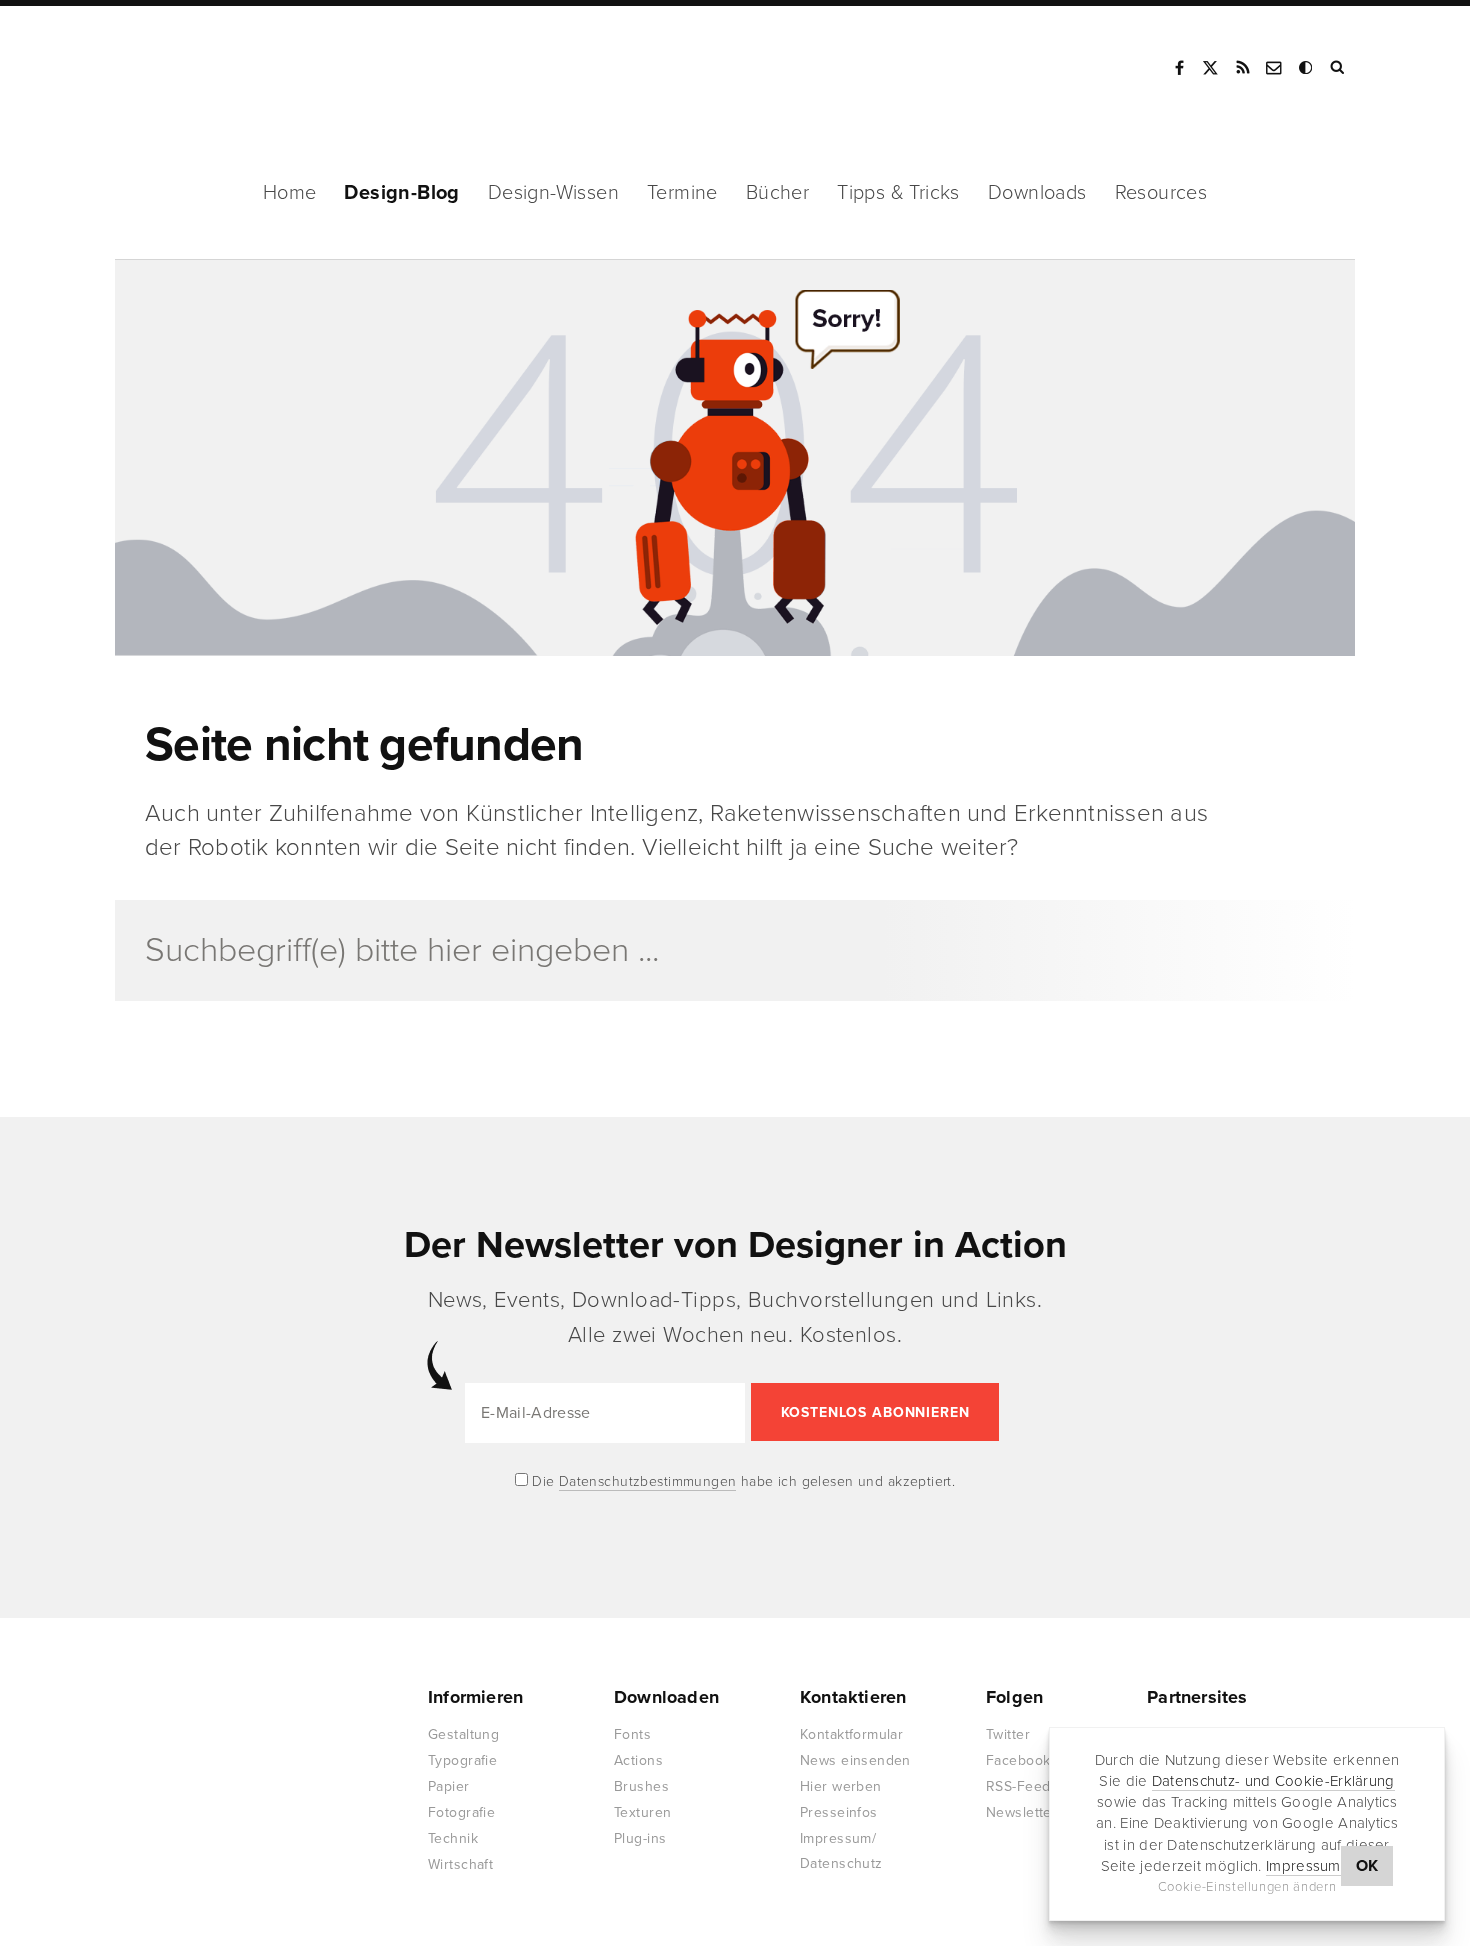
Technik (453, 1838)
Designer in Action (219, 68)
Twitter (1008, 1734)
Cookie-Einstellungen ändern (1247, 1887)
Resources (1161, 193)
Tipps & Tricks (898, 193)
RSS (1243, 68)
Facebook (1179, 68)
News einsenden (855, 1760)
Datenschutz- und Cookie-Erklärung (1273, 1781)
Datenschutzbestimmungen (648, 1481)
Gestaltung (463, 1734)
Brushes (641, 1786)
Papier (449, 1786)
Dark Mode (1307, 68)
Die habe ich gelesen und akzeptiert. (742, 1481)
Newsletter (1021, 1812)
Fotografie (461, 1812)
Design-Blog (401, 193)
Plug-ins (640, 1838)
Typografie (462, 1760)
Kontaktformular (851, 1734)
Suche (1339, 68)
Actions (638, 1760)
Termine (682, 193)
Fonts (632, 1734)
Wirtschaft (460, 1864)
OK (1367, 1866)
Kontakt (1275, 68)
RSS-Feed (1018, 1786)
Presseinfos (839, 1812)
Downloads (1037, 193)
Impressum (1303, 1866)
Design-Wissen (553, 193)
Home (290, 193)
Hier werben (841, 1786)
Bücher (777, 193)
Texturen (642, 1812)
